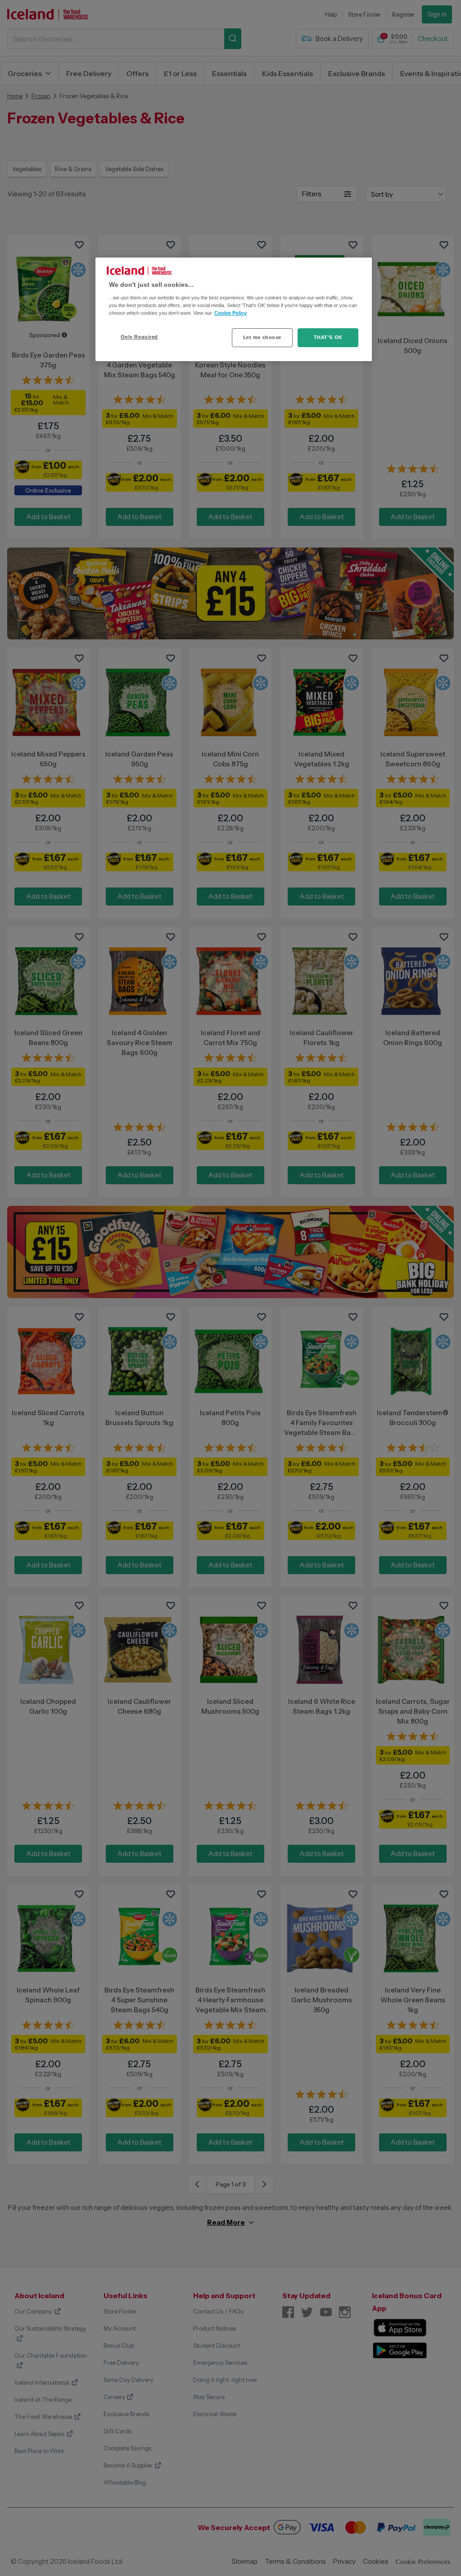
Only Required (139, 337)
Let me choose (262, 337)
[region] (234, 309)
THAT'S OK (328, 337)
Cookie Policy (230, 313)
